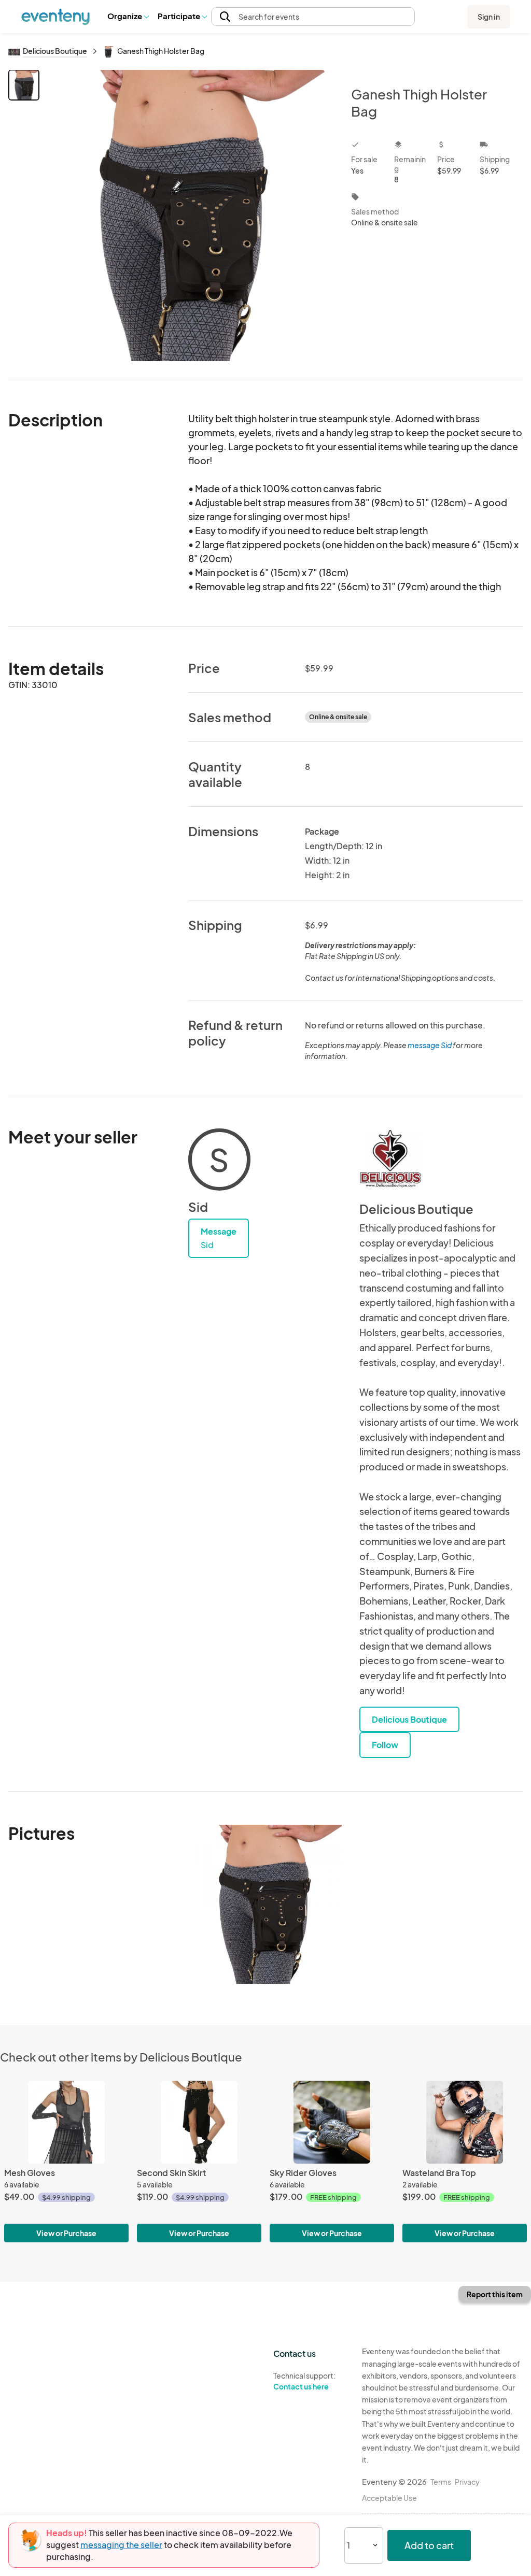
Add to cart (429, 2545)
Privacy (467, 2482)
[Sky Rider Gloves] (332, 2122)
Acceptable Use (389, 2498)
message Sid (430, 1045)
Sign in (489, 17)
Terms (441, 2482)
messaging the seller (121, 2545)
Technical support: (304, 2381)
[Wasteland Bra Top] (465, 2122)
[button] (128, 17)
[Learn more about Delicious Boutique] (390, 1160)
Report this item (495, 2294)
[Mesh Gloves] (66, 2122)
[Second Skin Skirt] (199, 2122)
